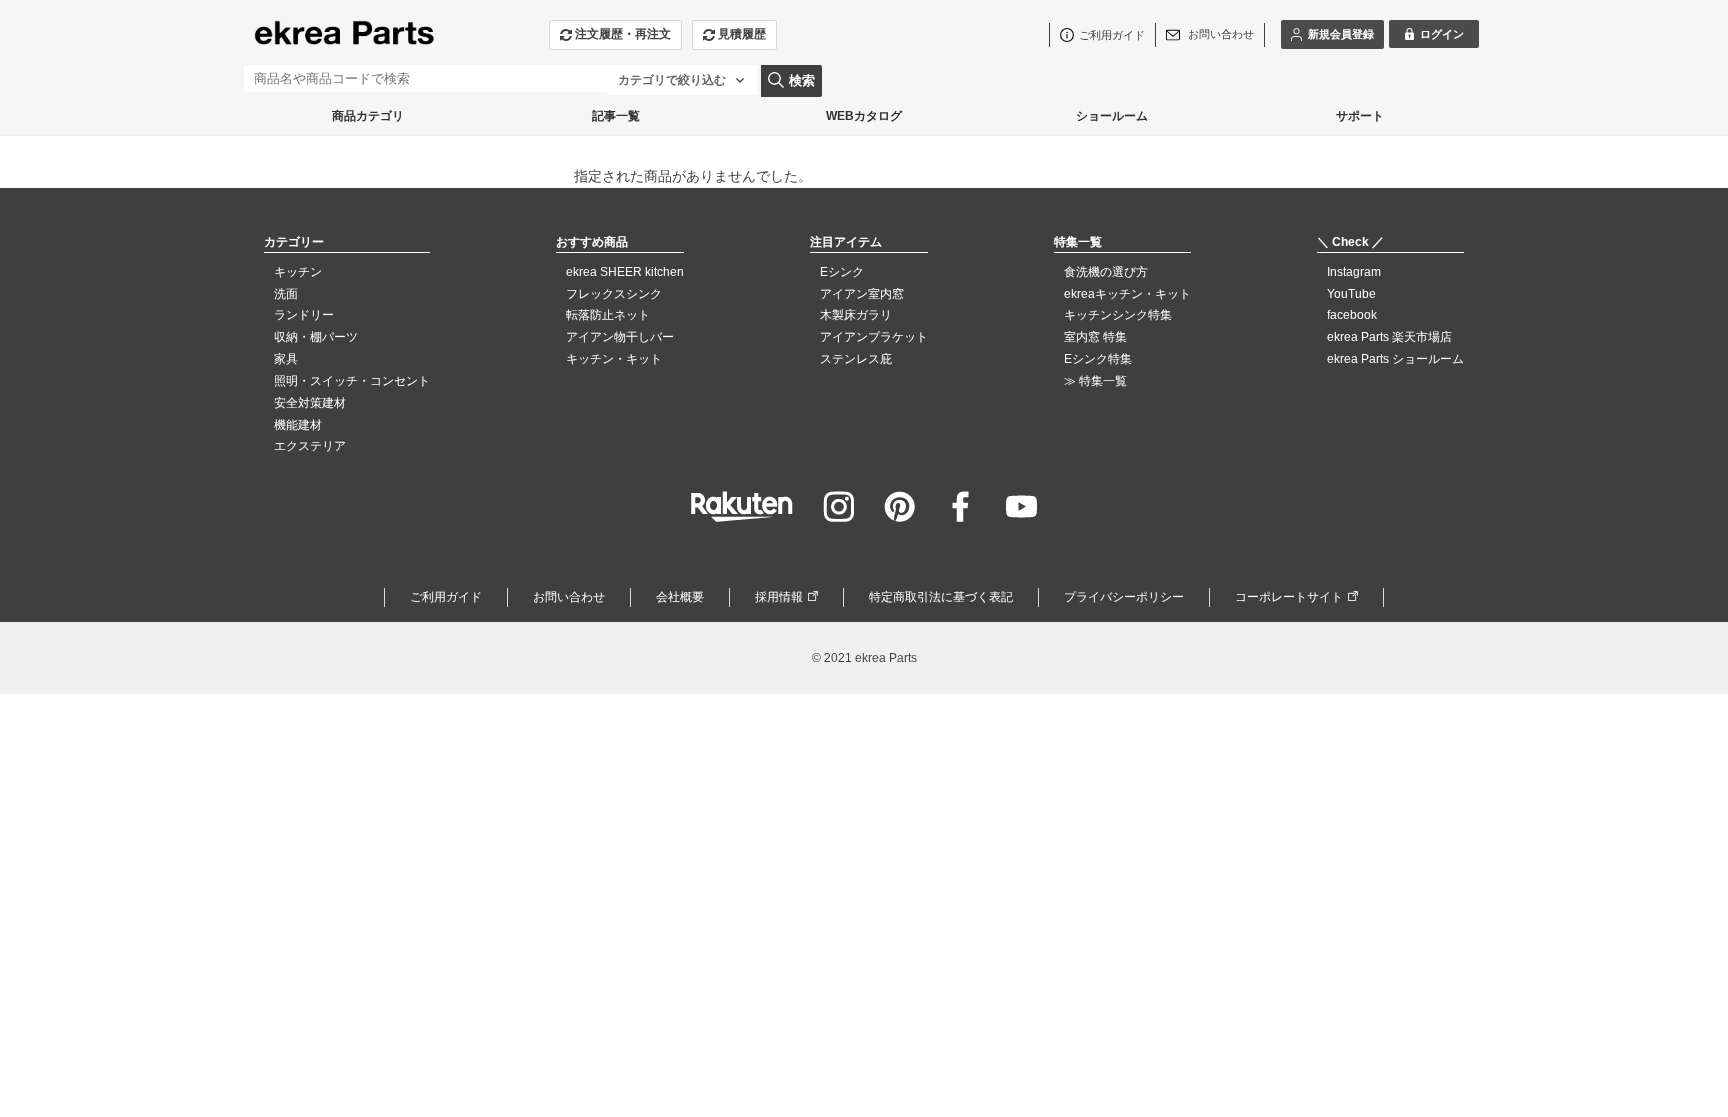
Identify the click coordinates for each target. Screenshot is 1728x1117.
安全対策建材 (310, 403)
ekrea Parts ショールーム (1395, 359)
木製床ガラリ (856, 315)
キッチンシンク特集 (1118, 315)
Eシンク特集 (1098, 359)
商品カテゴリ (368, 116)
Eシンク (842, 272)
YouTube (1351, 294)
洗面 (286, 294)
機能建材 (298, 425)
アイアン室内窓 (862, 294)
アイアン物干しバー (620, 337)
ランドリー (304, 315)
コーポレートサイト (1289, 597)
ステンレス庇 (856, 359)
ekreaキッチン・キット (1127, 294)
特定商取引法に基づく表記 (941, 597)
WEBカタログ (864, 116)
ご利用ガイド (446, 597)
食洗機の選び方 (1106, 272)
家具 (286, 359)
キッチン (298, 272)
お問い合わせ (569, 597)
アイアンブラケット (874, 337)
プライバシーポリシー (1124, 597)
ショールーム (1112, 116)
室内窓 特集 (1095, 337)
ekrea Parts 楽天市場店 (1389, 337)
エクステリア (310, 446)
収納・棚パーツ (316, 337)
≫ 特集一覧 (1095, 381)
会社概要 (680, 597)
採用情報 (779, 597)
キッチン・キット (614, 359)
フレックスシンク (614, 294)
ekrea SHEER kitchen (625, 272)
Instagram (1354, 272)
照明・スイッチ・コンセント (352, 381)
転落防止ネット (608, 315)
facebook (1352, 315)
